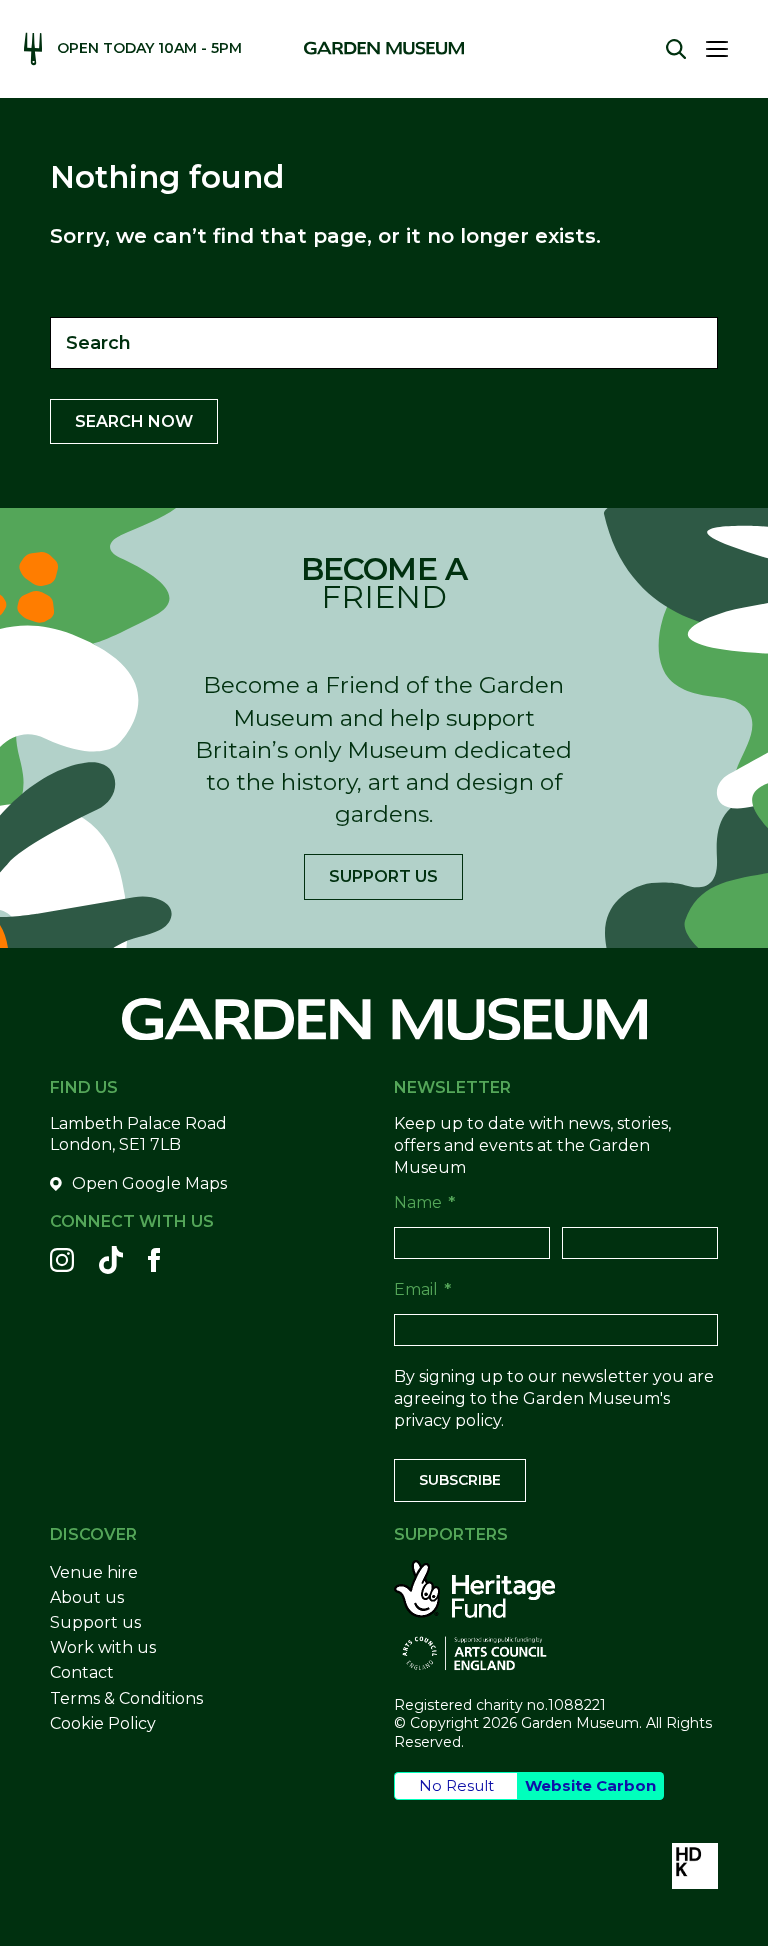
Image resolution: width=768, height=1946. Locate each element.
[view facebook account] (154, 1260)
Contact (82, 1672)
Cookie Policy (103, 1723)
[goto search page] (676, 49)
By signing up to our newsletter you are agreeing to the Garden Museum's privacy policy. (554, 1399)
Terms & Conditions (126, 1698)
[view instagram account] (62, 1260)
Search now (134, 421)
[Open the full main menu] (725, 49)
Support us (383, 876)
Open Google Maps (149, 1183)
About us (87, 1597)
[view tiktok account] (111, 1260)
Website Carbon (590, 1785)
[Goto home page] (384, 48)
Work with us (103, 1647)
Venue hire (94, 1572)
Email (422, 1289)
